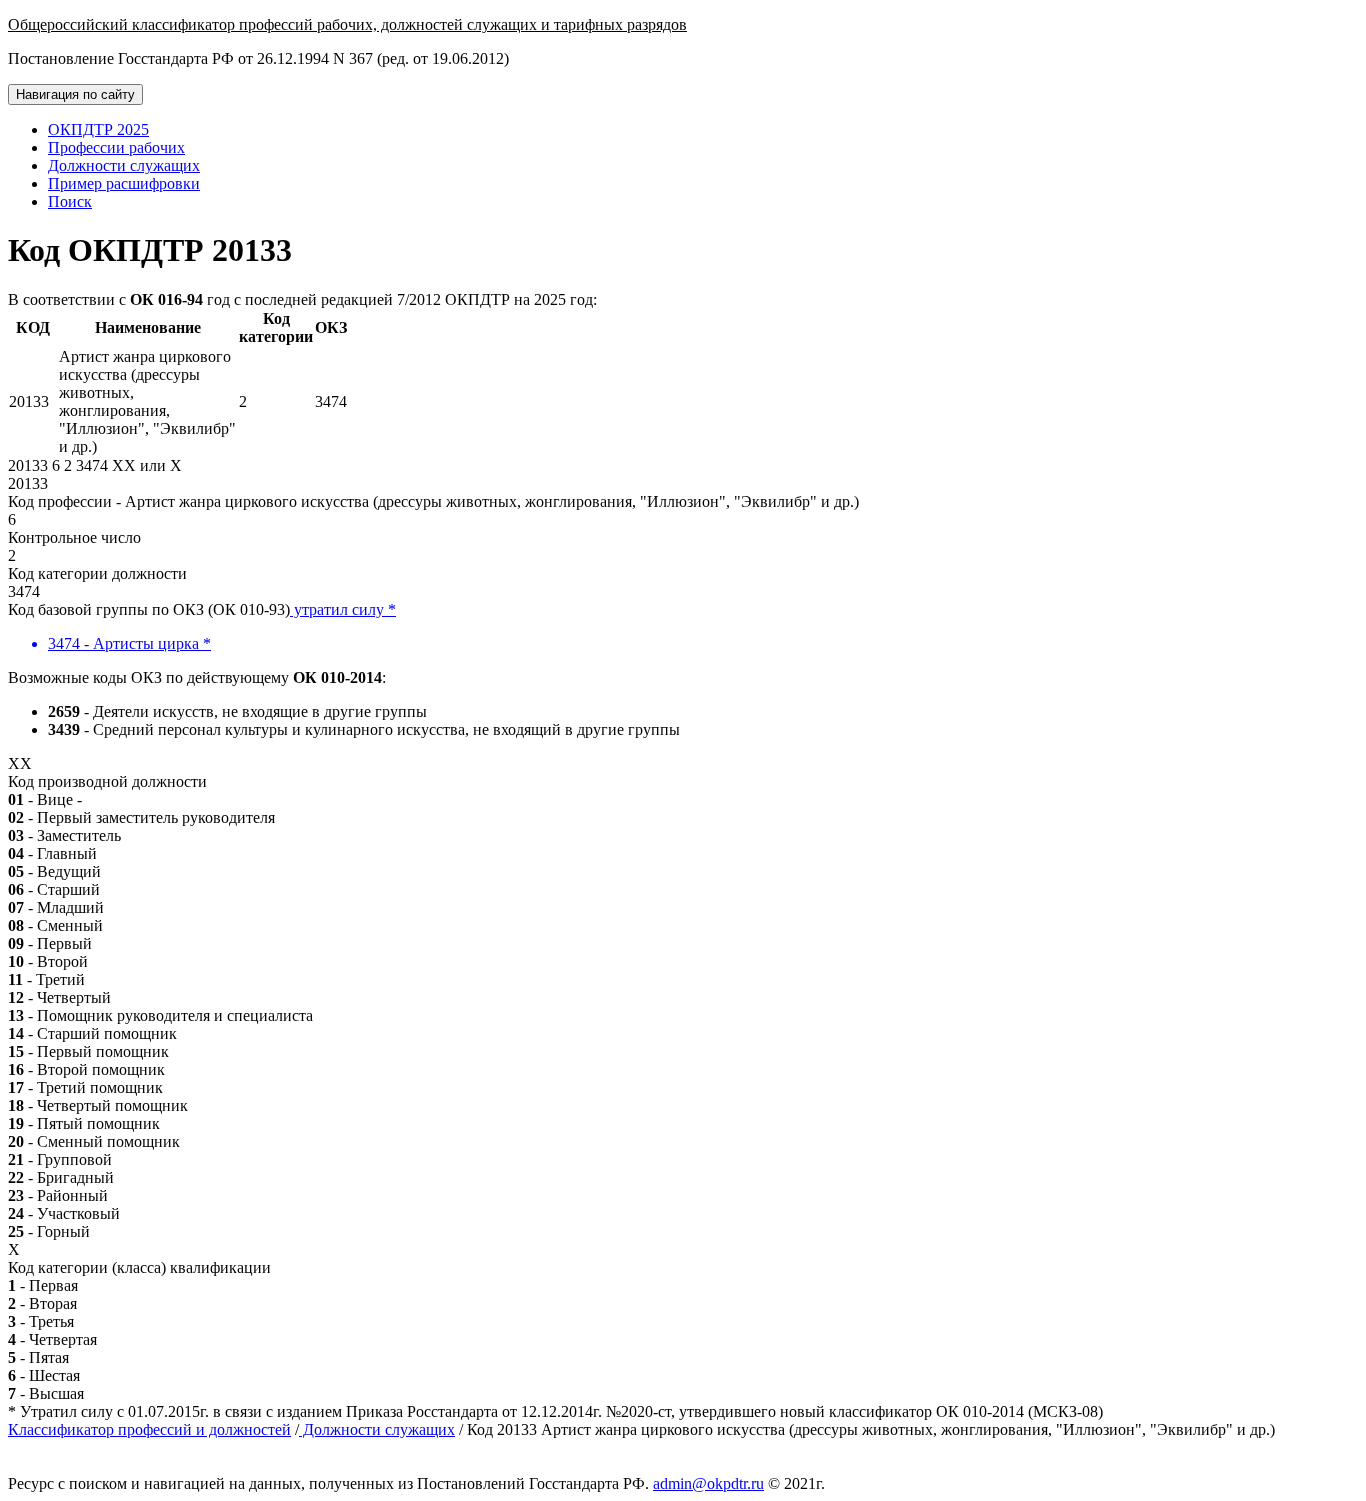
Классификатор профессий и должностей (149, 1429)
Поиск (70, 201)
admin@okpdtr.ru (708, 1483)
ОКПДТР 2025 (98, 129)
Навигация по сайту (75, 94)
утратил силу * (343, 609)
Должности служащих (124, 165)
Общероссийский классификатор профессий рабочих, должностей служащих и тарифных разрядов (347, 24)
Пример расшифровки (124, 183)
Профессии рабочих (116, 147)
